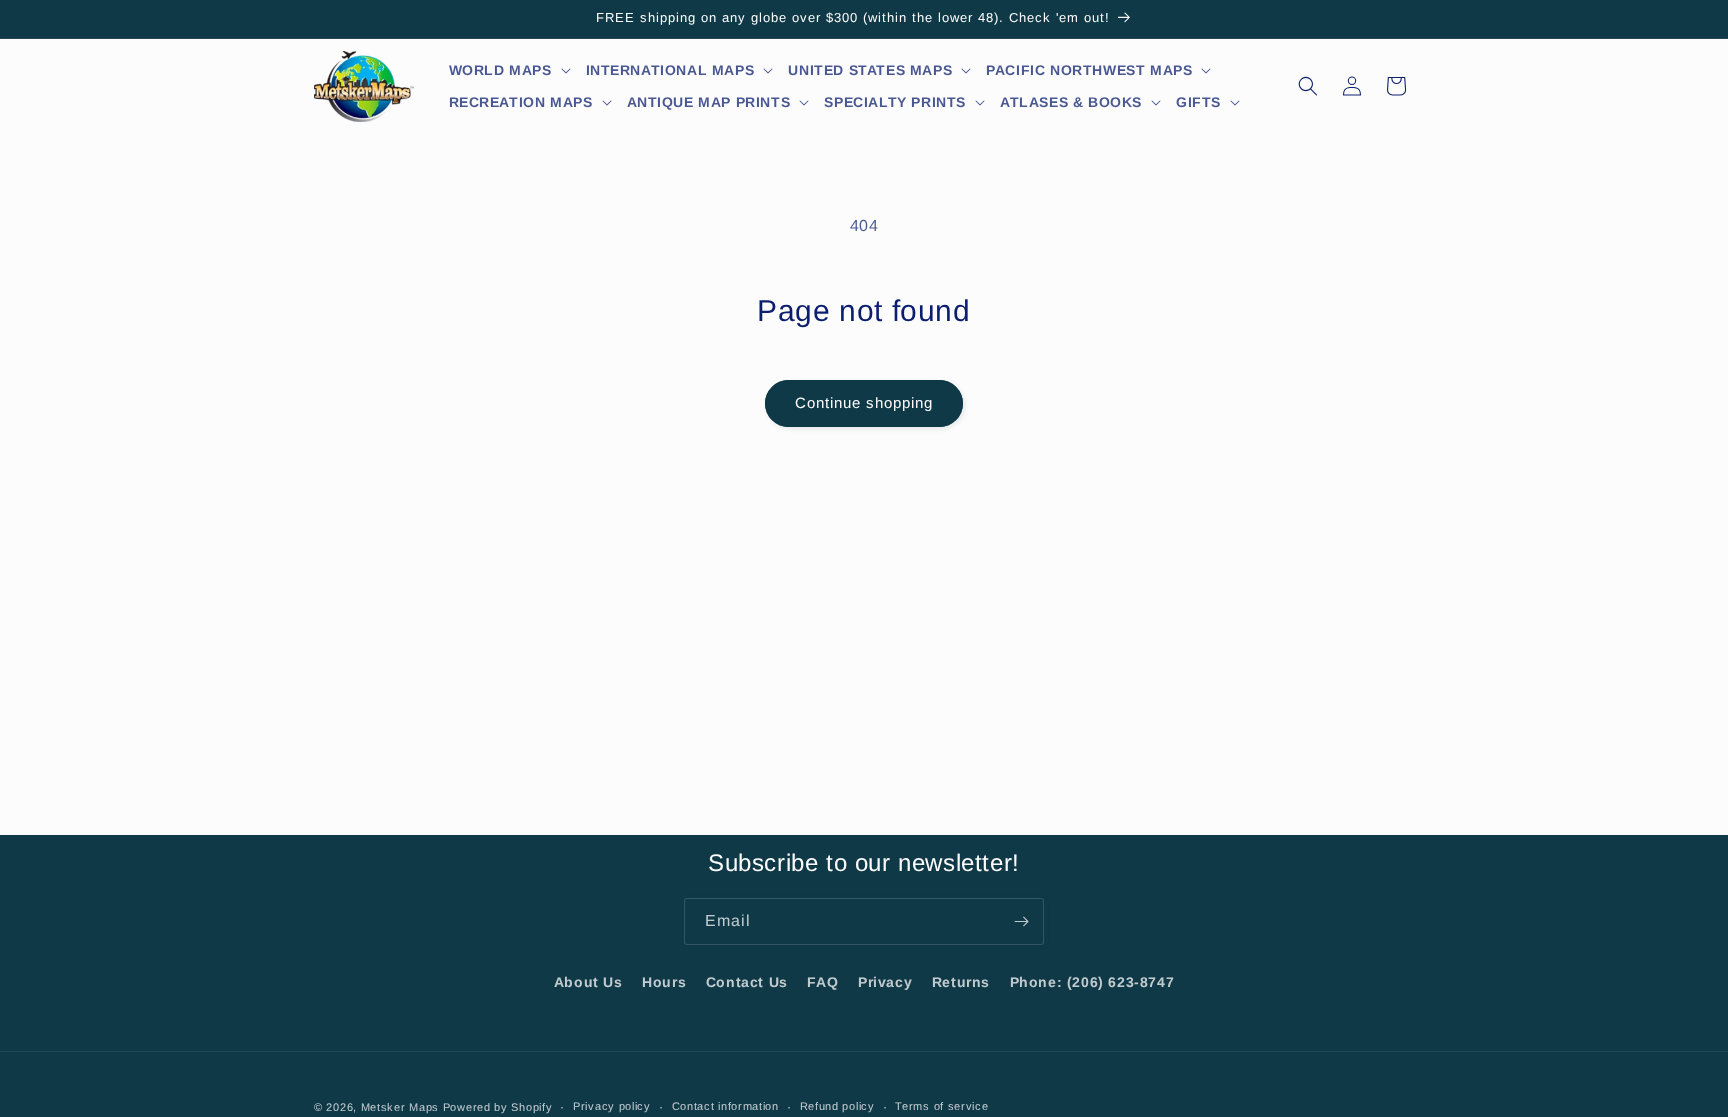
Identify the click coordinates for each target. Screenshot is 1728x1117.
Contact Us (747, 982)
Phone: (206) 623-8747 (1092, 982)
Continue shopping (864, 402)
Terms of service (941, 1106)
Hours (664, 982)
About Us (588, 982)
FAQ (822, 982)
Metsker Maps (400, 1107)
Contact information (725, 1106)
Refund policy (837, 1106)
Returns (961, 982)
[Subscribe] (1021, 921)
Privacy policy (612, 1106)
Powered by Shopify (498, 1107)
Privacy (885, 982)
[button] (510, 70)
